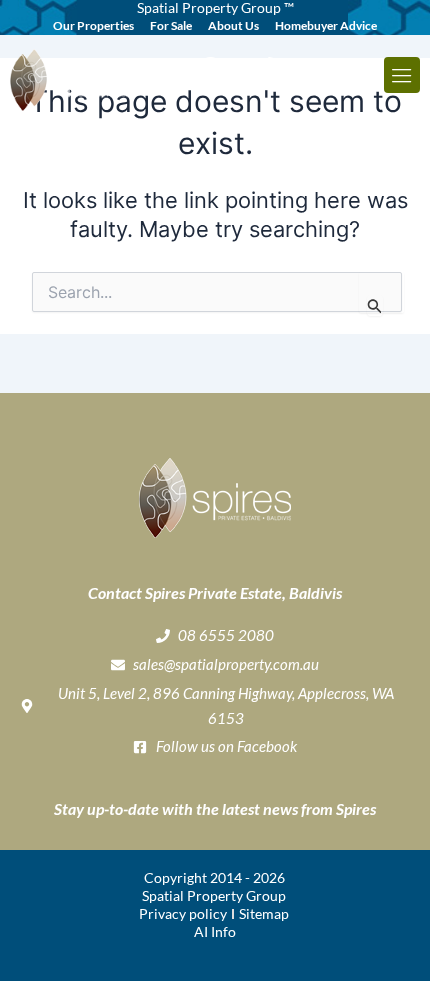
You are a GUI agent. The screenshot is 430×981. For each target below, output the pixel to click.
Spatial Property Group (214, 895)
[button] (402, 75)
